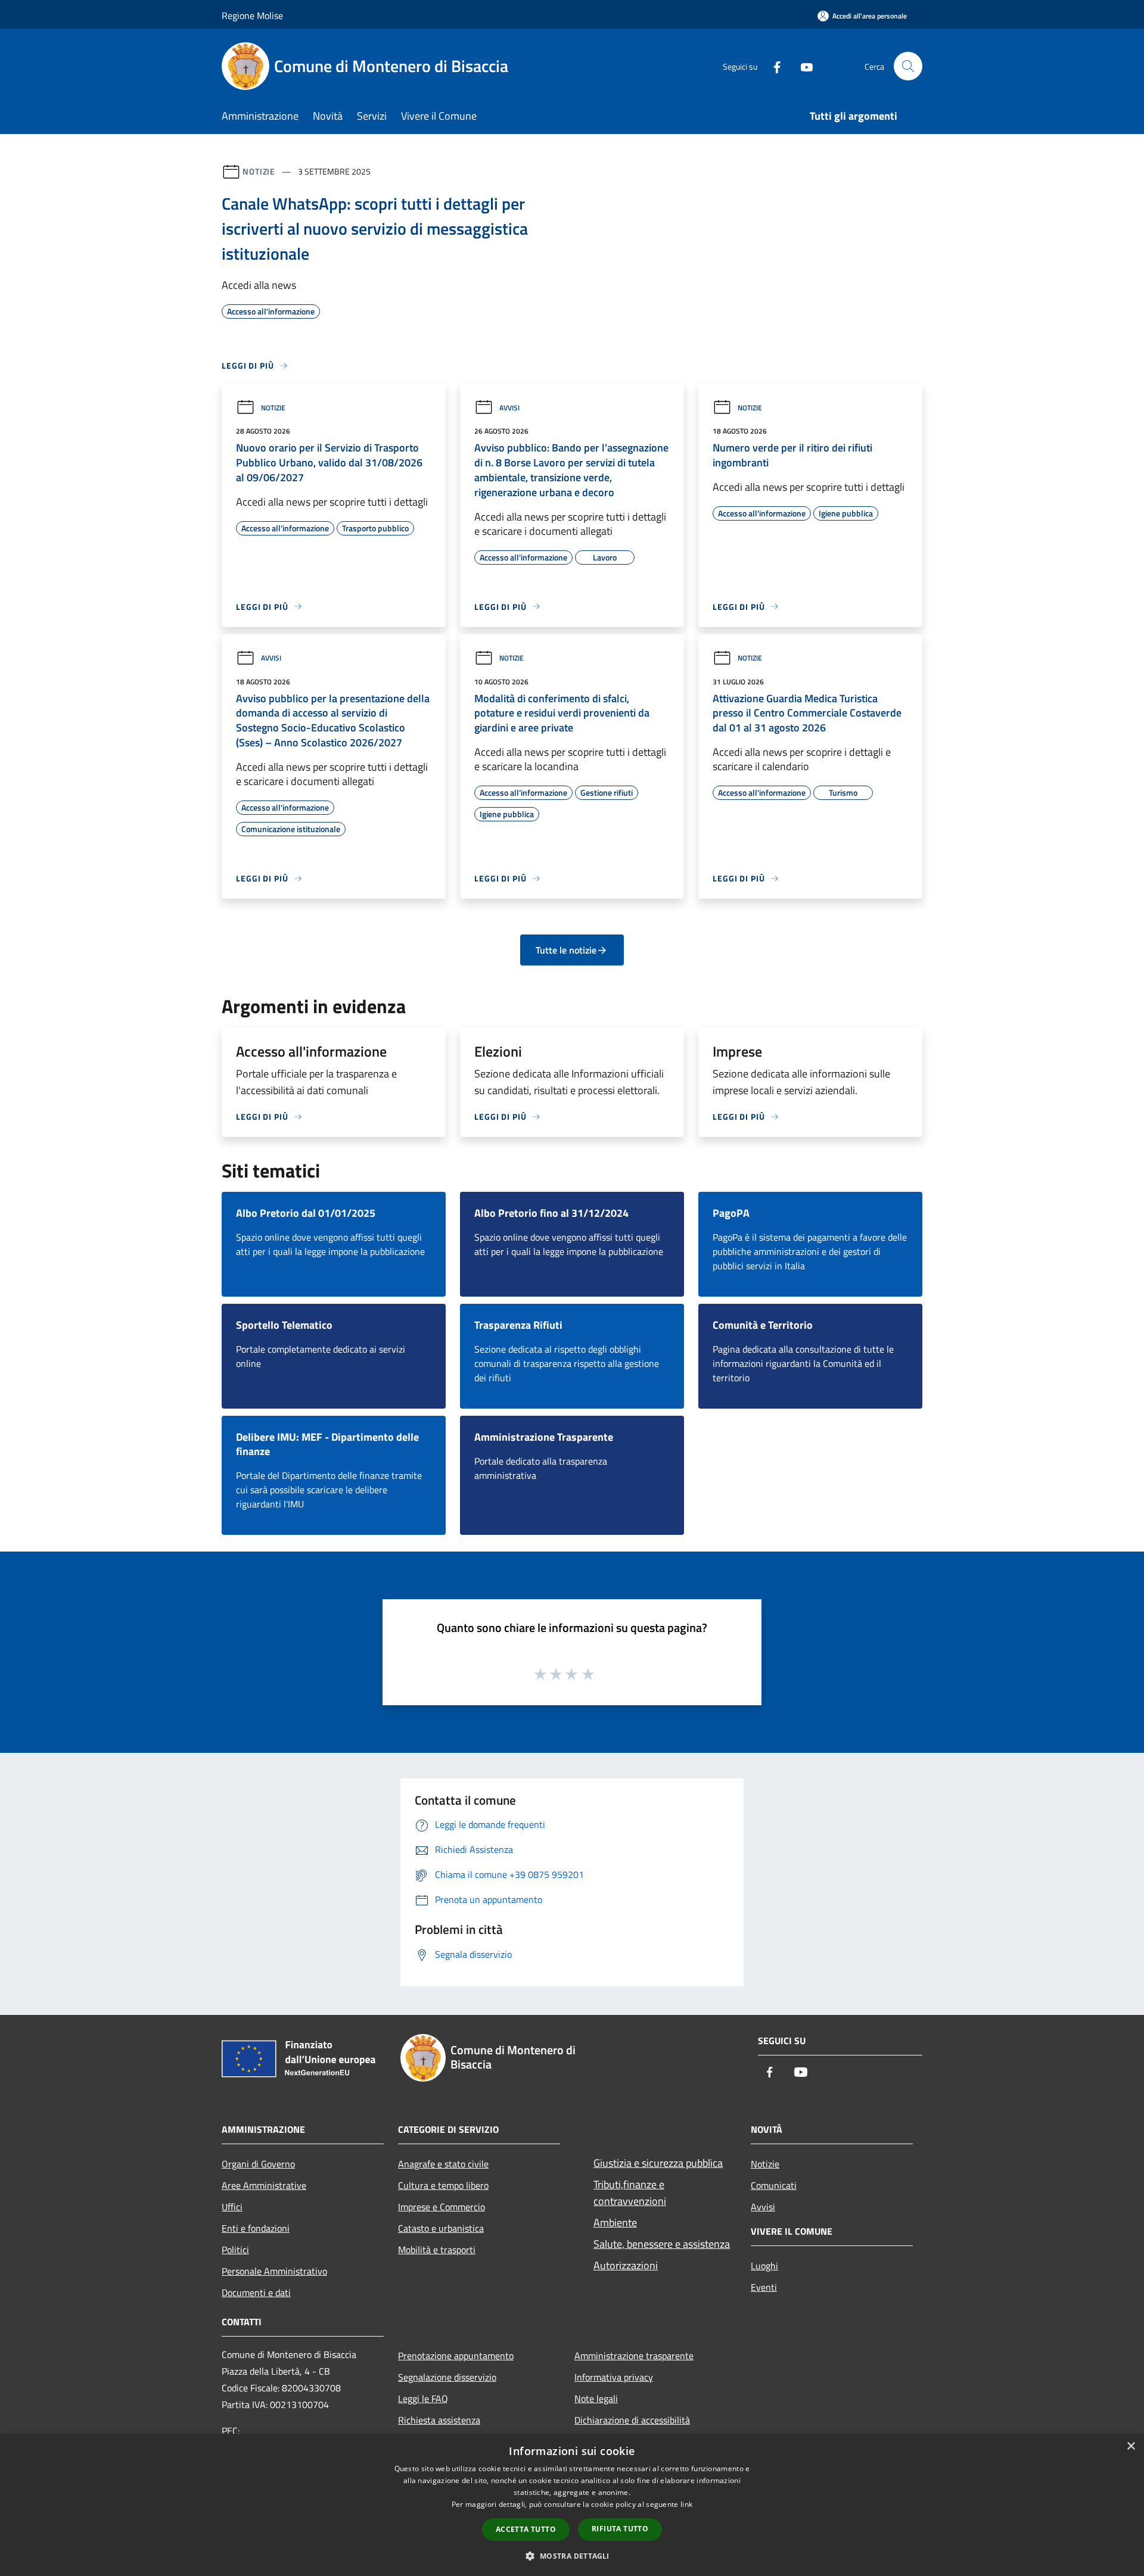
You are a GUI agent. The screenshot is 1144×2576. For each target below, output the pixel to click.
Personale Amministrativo (274, 2271)
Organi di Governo (258, 2164)
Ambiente (615, 2223)
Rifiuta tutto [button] (620, 2529)
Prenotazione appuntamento (456, 2356)
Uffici (232, 2207)
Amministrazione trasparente (634, 2356)
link (686, 2504)
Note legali (596, 2399)
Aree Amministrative (264, 2185)
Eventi (764, 2287)
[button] (572, 2556)
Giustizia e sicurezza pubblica (658, 2163)
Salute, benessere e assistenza (662, 2244)
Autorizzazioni (626, 2265)
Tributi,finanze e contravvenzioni (630, 2193)
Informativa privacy (614, 2377)
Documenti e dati (256, 2292)
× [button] (1131, 2446)
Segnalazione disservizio (447, 2377)
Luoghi (764, 2266)
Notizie (259, 171)
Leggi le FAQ (423, 2399)
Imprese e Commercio (442, 2207)
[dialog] (572, 2505)
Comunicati (774, 2185)
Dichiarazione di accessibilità (632, 2420)
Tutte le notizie (566, 950)
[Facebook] (772, 66)
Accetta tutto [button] (526, 2529)
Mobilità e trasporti (437, 2250)
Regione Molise (252, 15)
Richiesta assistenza (439, 2420)
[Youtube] (802, 66)
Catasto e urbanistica (441, 2228)
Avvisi (509, 408)
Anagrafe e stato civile (443, 2164)
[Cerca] (908, 66)
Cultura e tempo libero (443, 2185)
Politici (235, 2250)
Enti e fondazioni (256, 2228)
